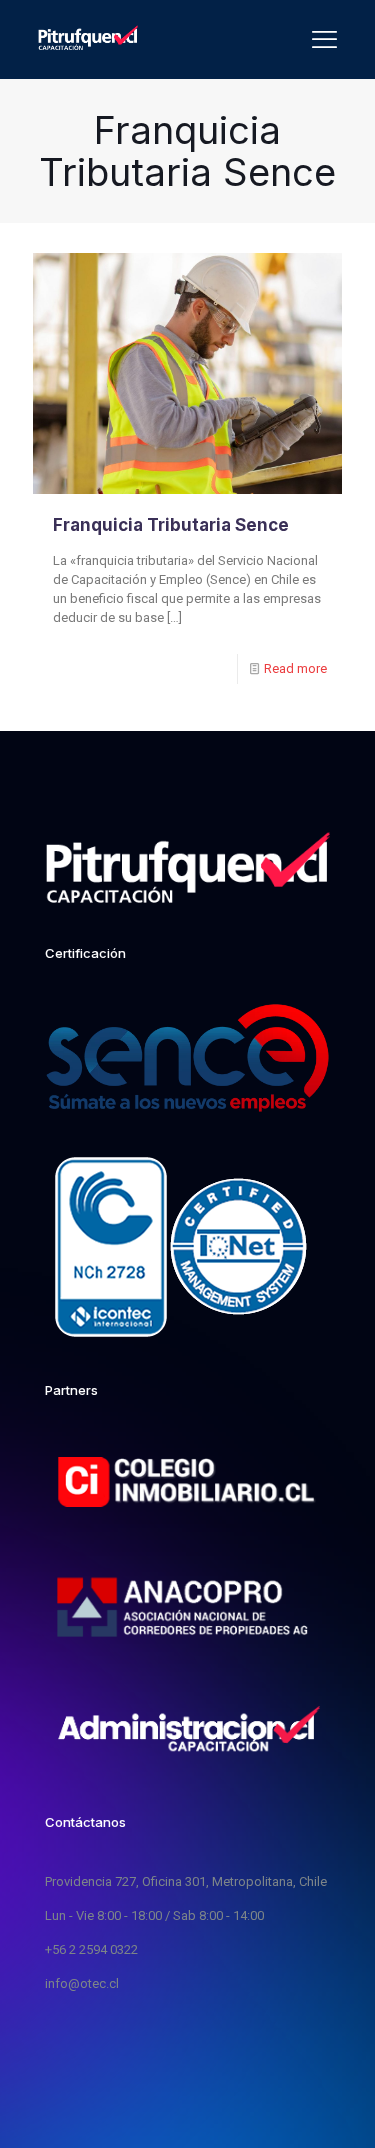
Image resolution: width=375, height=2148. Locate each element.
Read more (295, 668)
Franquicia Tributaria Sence (171, 525)
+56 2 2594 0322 (91, 1949)
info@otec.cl (82, 1983)
